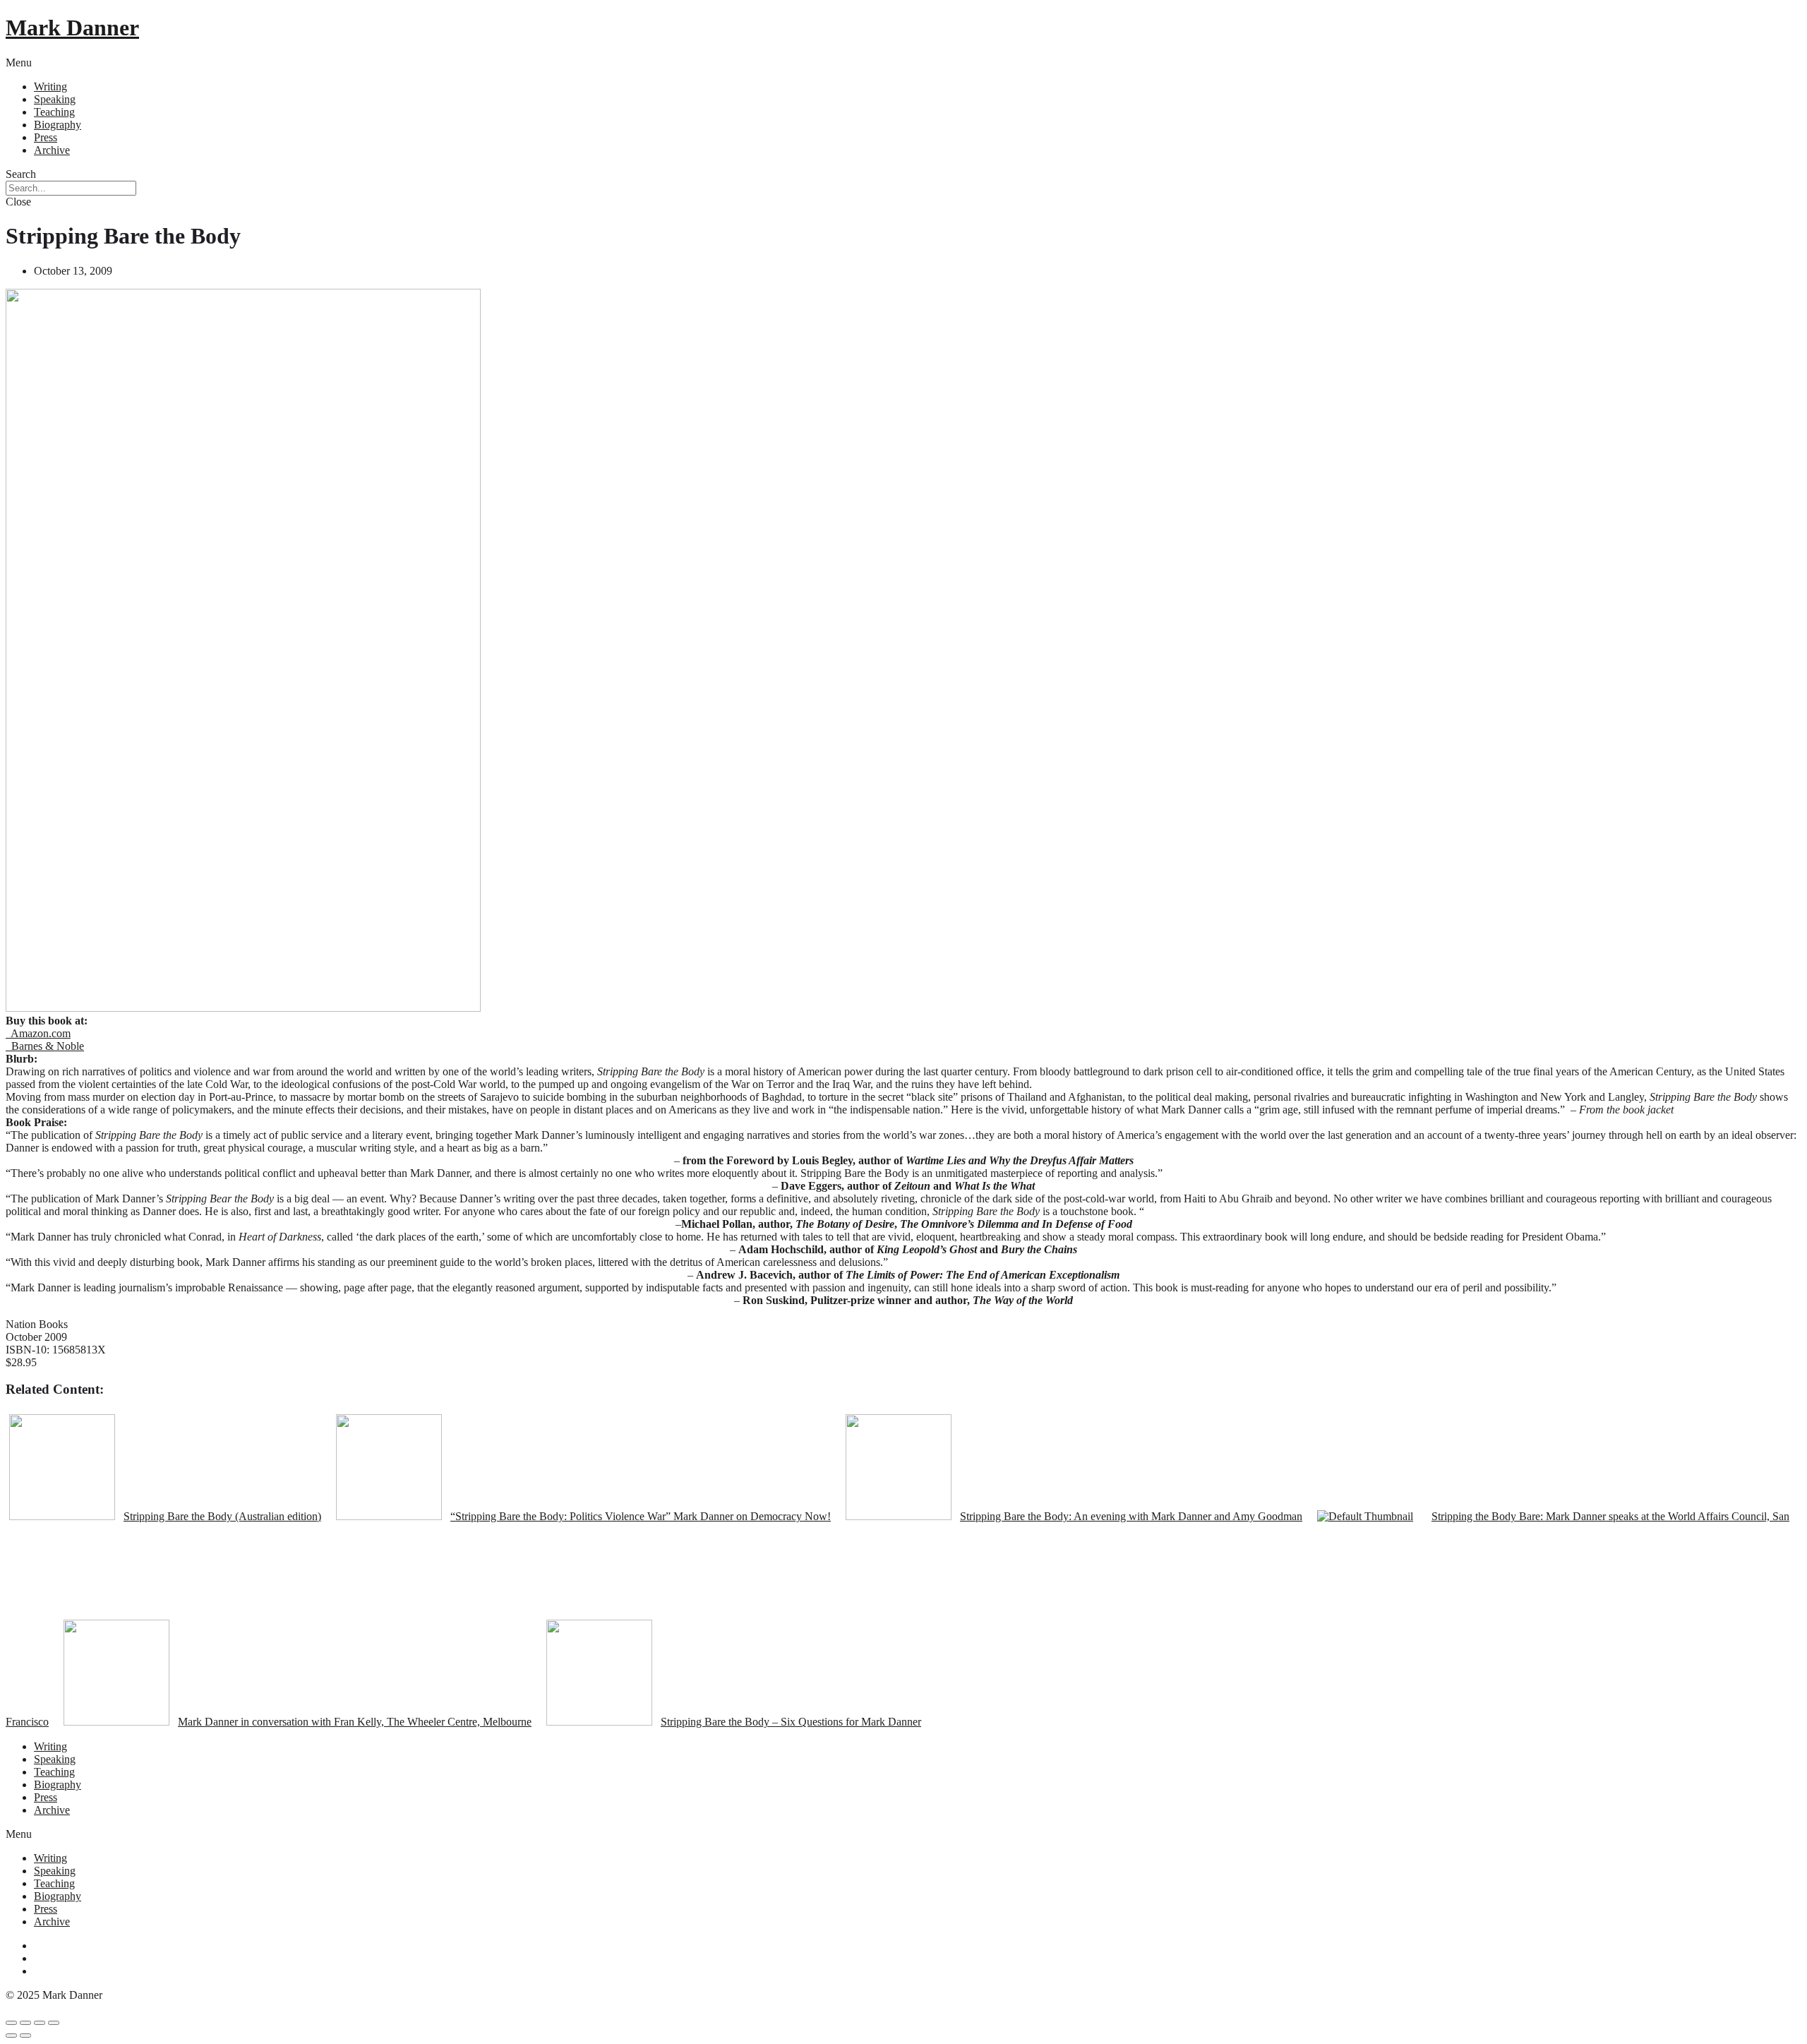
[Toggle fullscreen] (40, 2023)
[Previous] (11, 2036)
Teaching (54, 112)
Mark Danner (72, 28)
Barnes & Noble (45, 1046)
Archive (52, 150)
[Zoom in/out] (54, 2023)
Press (46, 137)
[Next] (25, 2036)
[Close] (11, 2023)
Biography (58, 125)
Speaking (55, 99)
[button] (903, 63)
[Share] (25, 2023)
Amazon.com (38, 1033)
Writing (50, 86)
